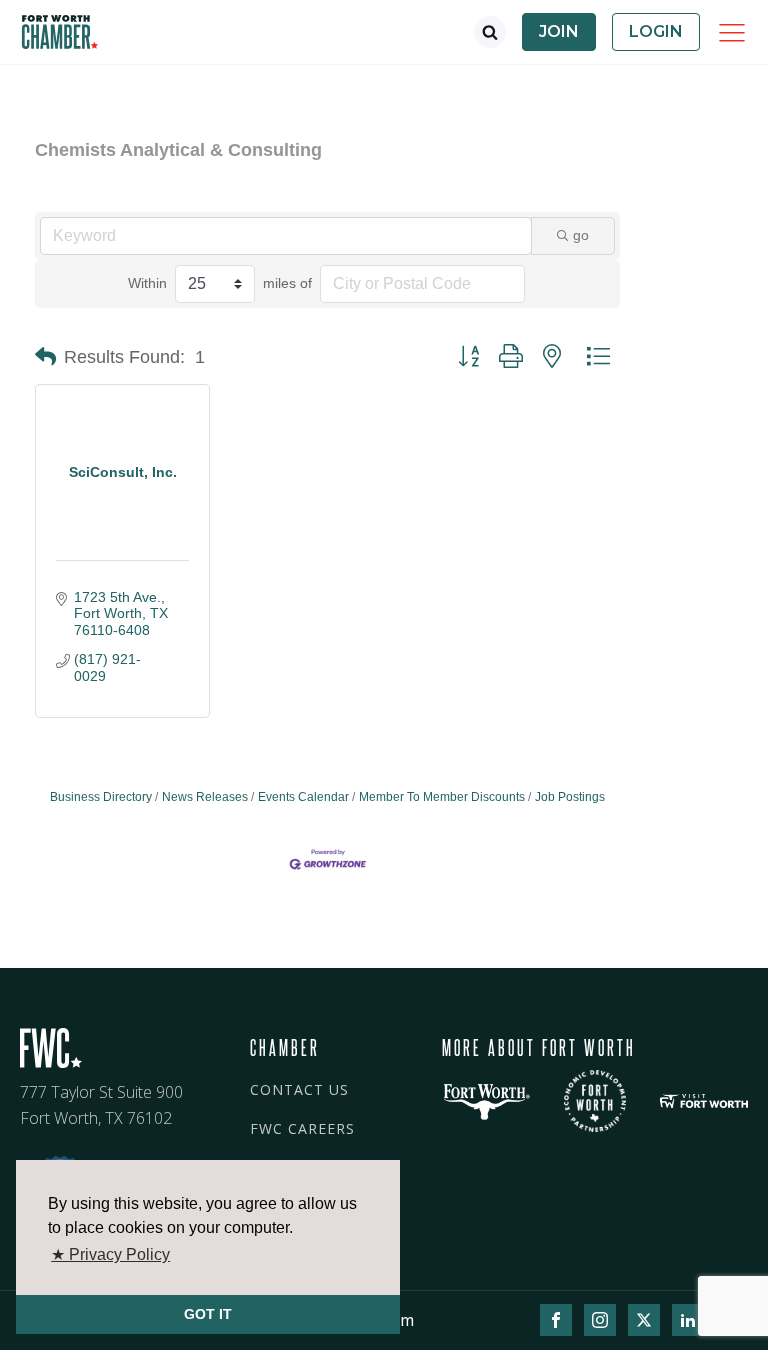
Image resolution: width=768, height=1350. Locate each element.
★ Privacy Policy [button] (110, 1254)
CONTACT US (299, 1089)
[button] (45, 357)
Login (656, 31)
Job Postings (570, 797)
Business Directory (101, 797)
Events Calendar (303, 797)
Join (559, 31)
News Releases (205, 797)
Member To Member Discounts (442, 797)
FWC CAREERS (302, 1128)
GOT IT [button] (208, 1314)
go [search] (581, 235)
